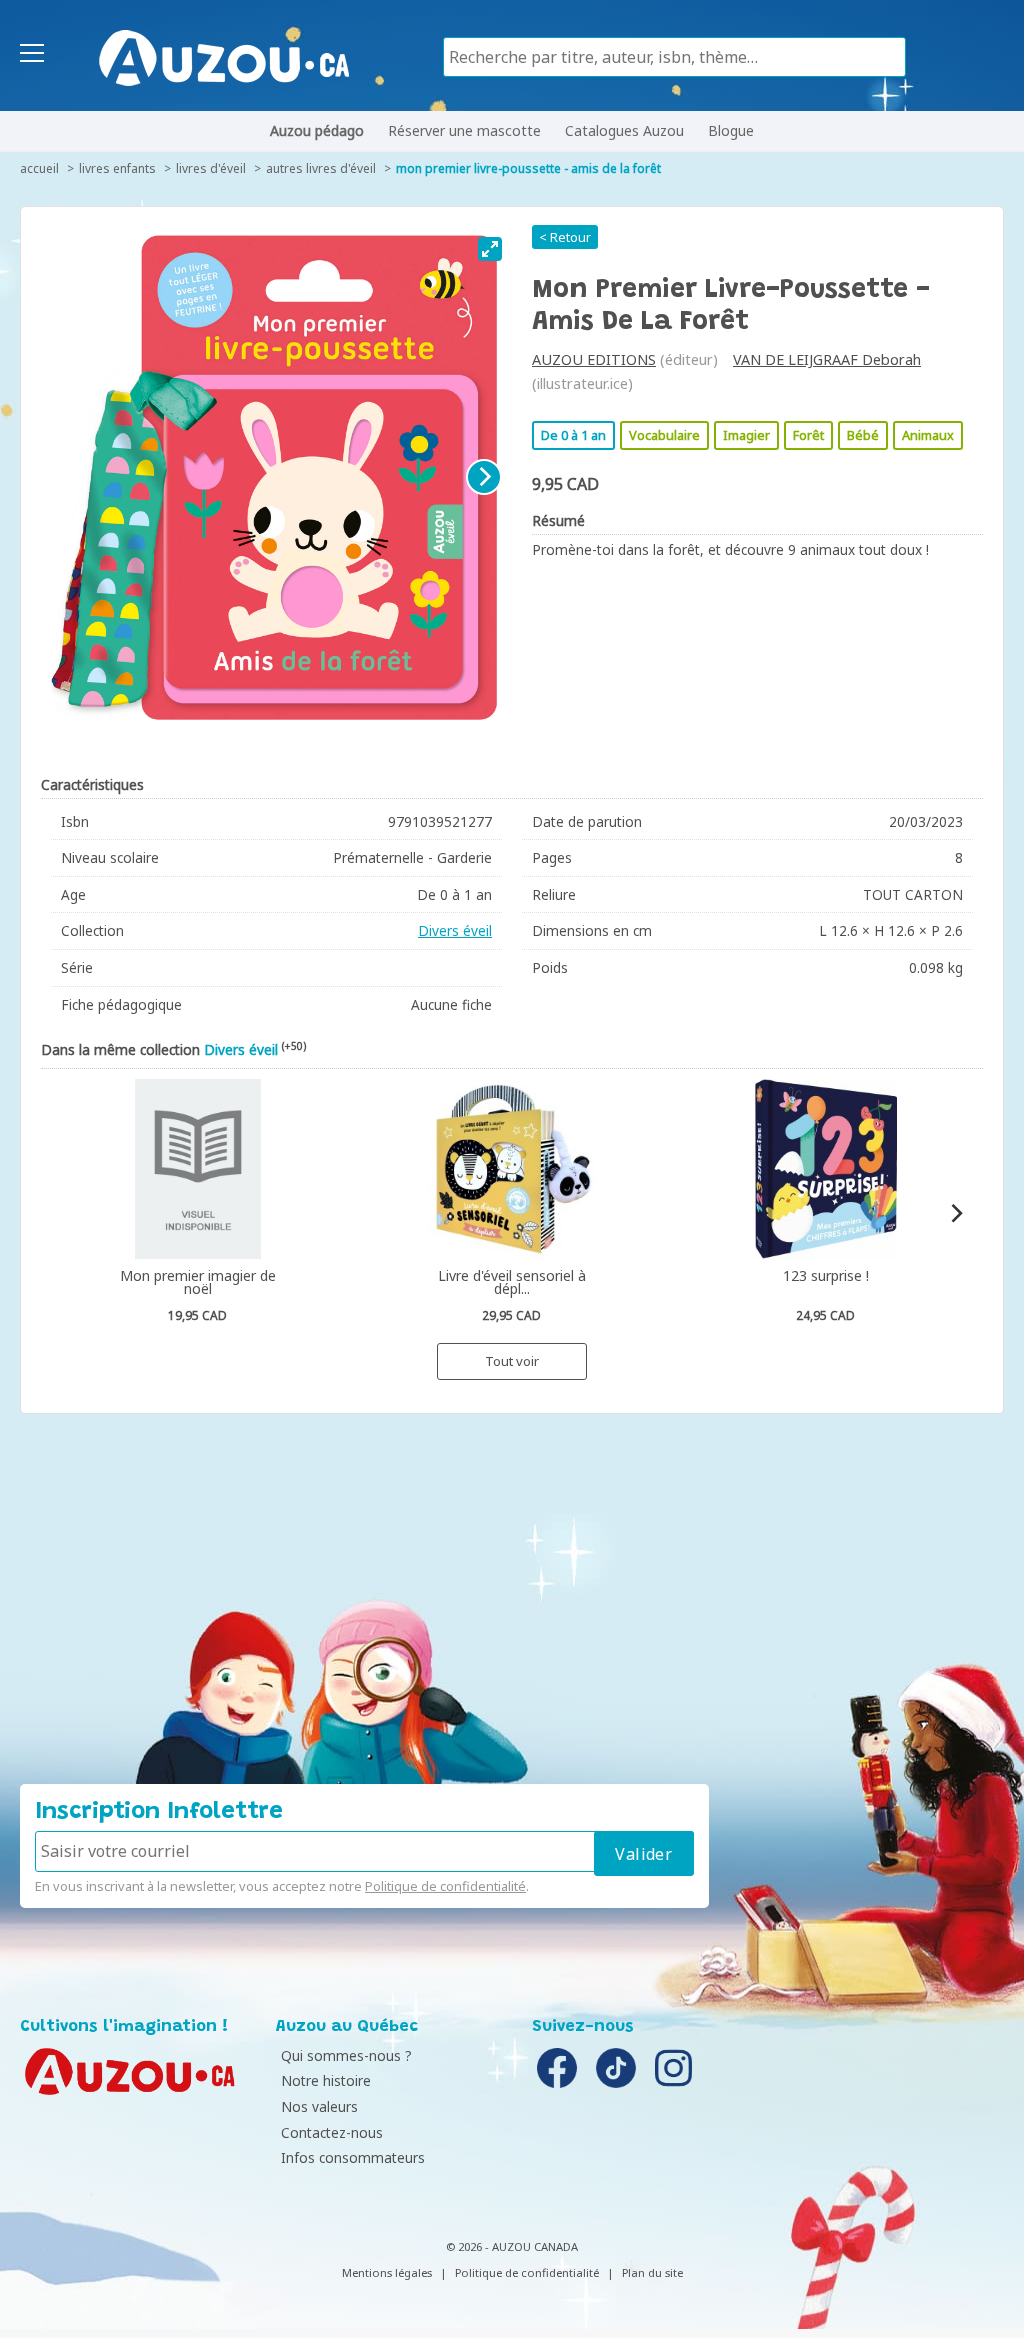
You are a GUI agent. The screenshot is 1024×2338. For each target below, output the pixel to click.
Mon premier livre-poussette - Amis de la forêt (528, 168)
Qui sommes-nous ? (346, 2055)
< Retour (565, 237)
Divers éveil (455, 930)
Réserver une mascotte (464, 130)
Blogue (731, 130)
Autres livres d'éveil (321, 168)
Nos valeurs (319, 2106)
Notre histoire (326, 2080)
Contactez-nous (332, 2132)
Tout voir (512, 1361)
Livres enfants (117, 168)
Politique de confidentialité (445, 1886)
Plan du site (652, 2272)
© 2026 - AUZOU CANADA (512, 2246)
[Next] (484, 477)
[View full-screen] (490, 249)
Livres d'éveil (211, 168)
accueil (39, 168)
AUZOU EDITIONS (594, 359)
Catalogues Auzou (624, 130)
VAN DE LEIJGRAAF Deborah (827, 359)
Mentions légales (387, 2272)
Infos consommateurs (353, 2157)
